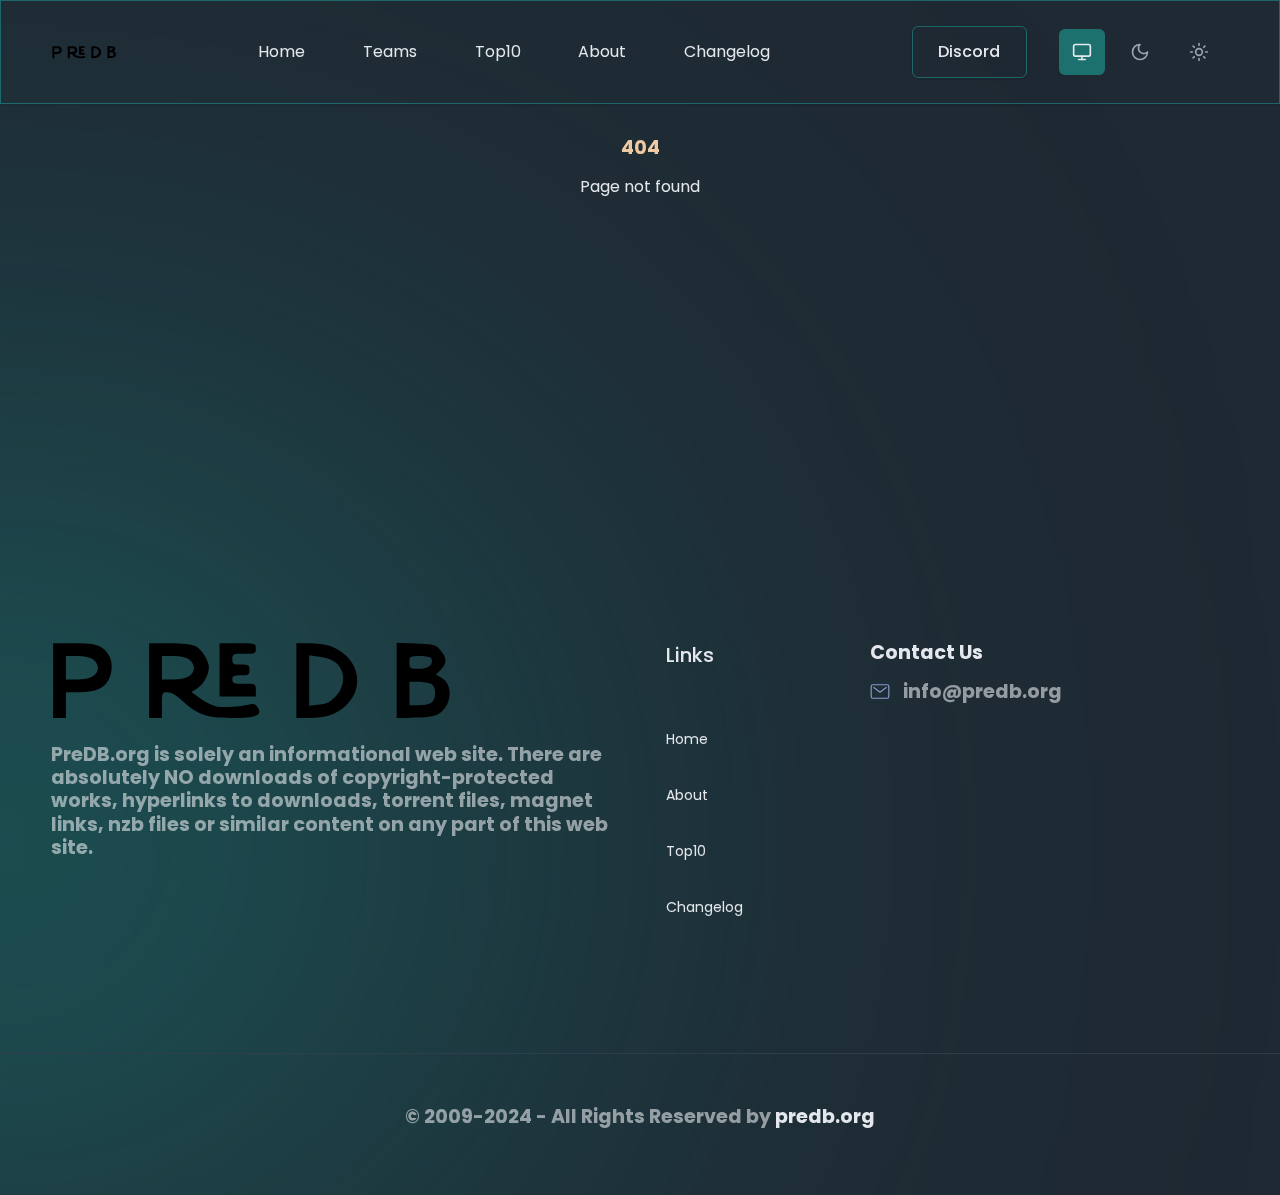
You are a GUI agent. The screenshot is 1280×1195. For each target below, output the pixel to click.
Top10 (498, 51)
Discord (969, 51)
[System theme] (1082, 52)
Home (281, 51)
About (602, 51)
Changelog (727, 51)
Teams (390, 51)
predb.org (825, 1116)
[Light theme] (1199, 52)
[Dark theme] (1140, 52)
